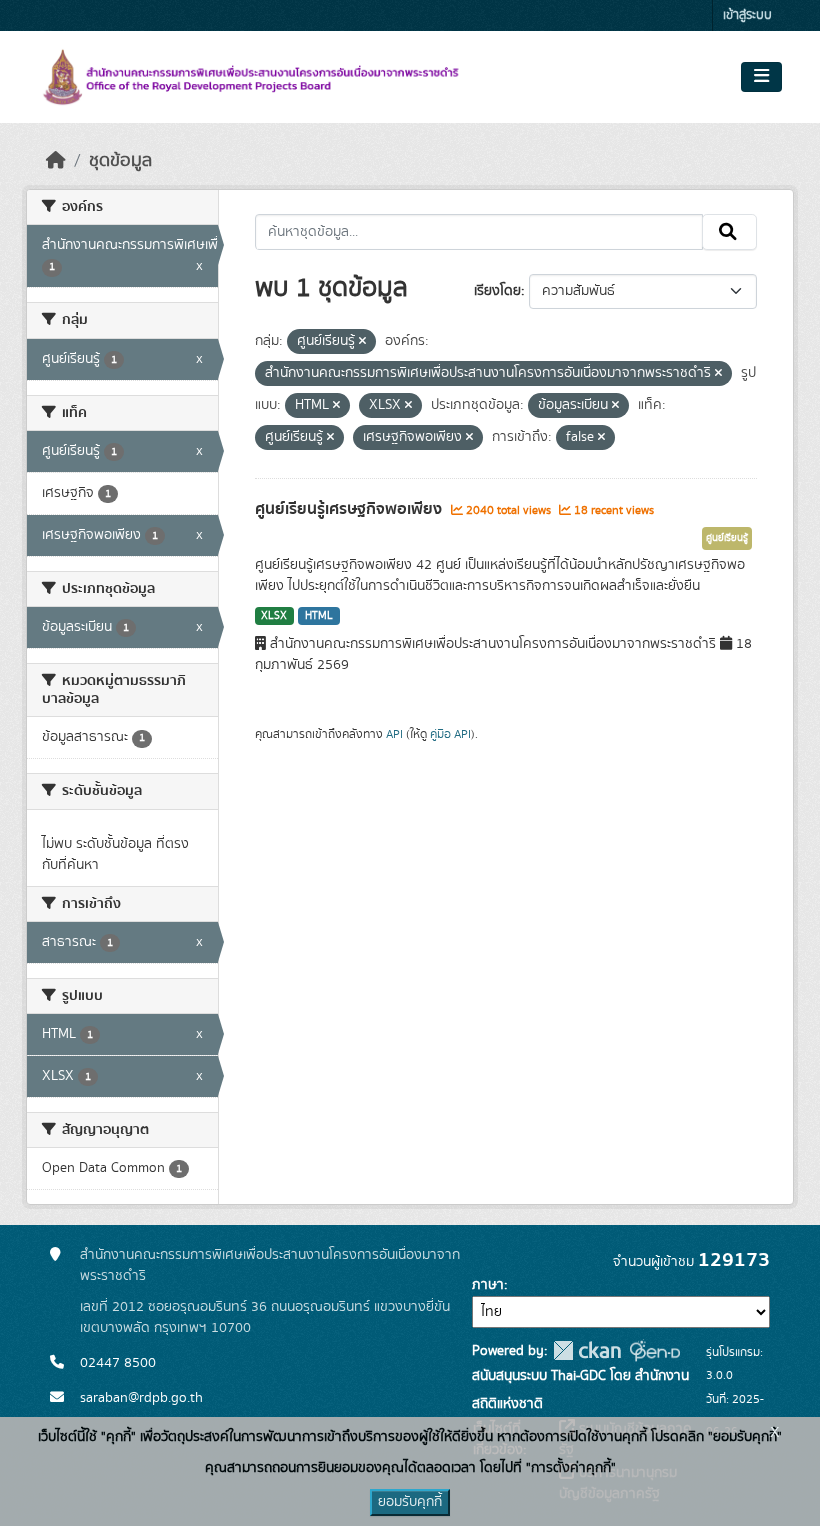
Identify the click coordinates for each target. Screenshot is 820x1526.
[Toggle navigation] (761, 77)
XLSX (274, 616)
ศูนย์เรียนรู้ (727, 538)
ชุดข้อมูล (120, 161)
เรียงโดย (497, 291)
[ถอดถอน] (362, 342)
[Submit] (729, 232)
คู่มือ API (450, 734)
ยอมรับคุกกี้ (410, 1502)
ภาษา (488, 1285)
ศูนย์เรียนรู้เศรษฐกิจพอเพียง (350, 509)
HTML (319, 616)
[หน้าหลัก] (56, 161)
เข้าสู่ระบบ (747, 15)
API (394, 734)
